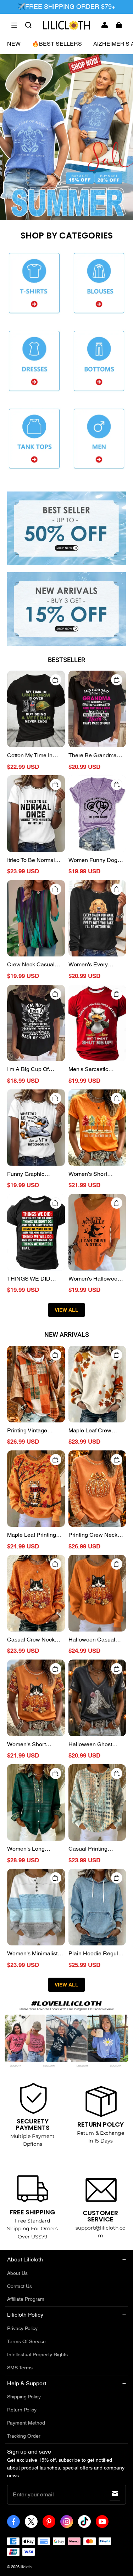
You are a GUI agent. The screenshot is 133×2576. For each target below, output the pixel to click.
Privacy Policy (22, 2328)
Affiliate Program (26, 2299)
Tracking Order (24, 2436)
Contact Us (20, 2286)
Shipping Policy (24, 2397)
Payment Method (26, 2423)
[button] (14, 25)
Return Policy (22, 2410)
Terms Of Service (26, 2341)
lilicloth (26, 2567)
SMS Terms (20, 2368)
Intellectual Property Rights (37, 2354)
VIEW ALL (66, 1310)
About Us (17, 2273)
